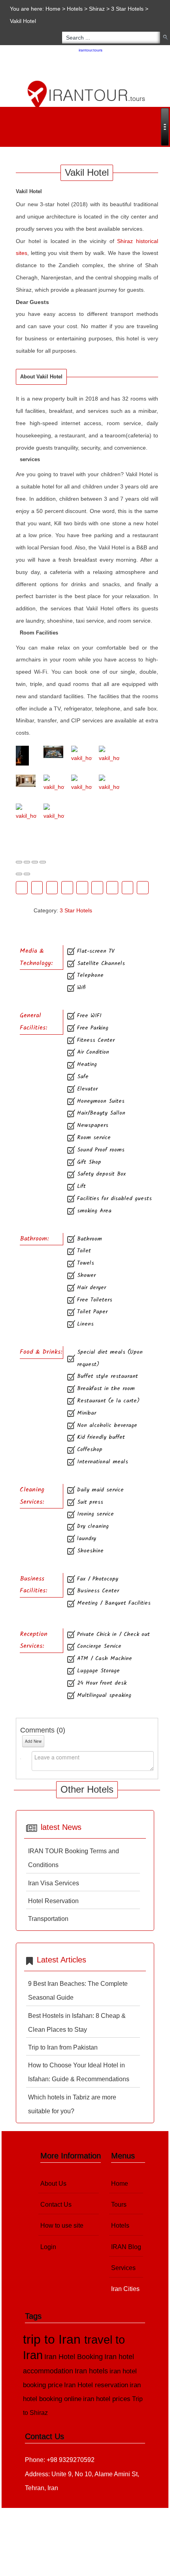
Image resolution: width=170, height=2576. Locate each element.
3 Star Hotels (127, 9)
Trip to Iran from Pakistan (63, 2047)
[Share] (27, 862)
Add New (33, 1741)
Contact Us (56, 2205)
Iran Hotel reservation (96, 2385)
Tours (119, 2205)
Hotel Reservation (53, 1901)
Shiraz (97, 9)
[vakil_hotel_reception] (82, 784)
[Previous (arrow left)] (19, 874)
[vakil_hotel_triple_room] (54, 813)
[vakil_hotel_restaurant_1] (26, 813)
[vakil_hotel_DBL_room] (109, 755)
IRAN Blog (126, 2247)
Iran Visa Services (54, 1883)
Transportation (48, 1919)
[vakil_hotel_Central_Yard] (82, 755)
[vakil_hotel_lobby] (54, 784)
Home (53, 9)
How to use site (62, 2226)
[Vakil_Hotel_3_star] (26, 756)
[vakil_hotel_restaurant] (109, 784)
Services (123, 2268)
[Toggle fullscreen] (35, 862)
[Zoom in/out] (43, 862)
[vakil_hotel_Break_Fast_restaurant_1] (54, 752)
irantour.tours (91, 50)
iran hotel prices (107, 2399)
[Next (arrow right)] (27, 874)
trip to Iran (54, 2339)
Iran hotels (91, 2371)
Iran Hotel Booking (74, 2357)
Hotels (75, 9)
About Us (53, 2184)
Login (48, 2247)
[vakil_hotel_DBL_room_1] (26, 781)
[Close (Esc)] (19, 862)
